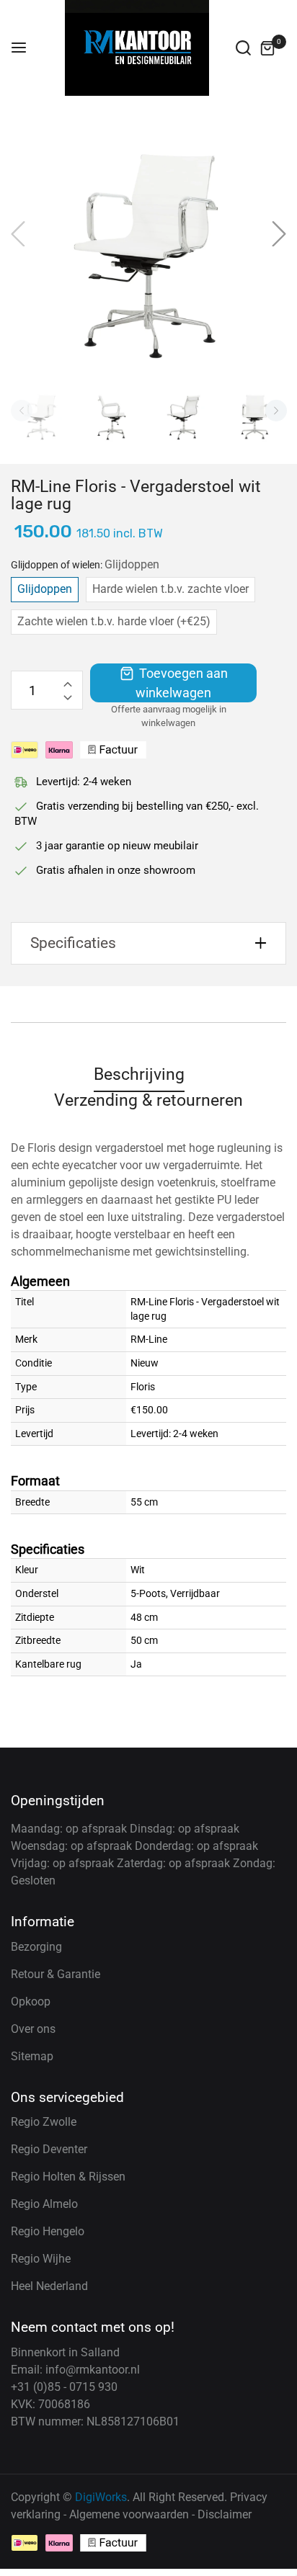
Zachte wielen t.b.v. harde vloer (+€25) (114, 621)
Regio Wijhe (41, 2259)
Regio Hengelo (48, 2231)
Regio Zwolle (44, 2122)
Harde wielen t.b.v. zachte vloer (170, 589)
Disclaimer (225, 2514)
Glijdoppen (45, 589)
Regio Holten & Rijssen (68, 2177)
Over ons (33, 2029)
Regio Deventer (49, 2149)
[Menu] (19, 48)
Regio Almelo (44, 2204)
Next (276, 411)
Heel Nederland (49, 2286)
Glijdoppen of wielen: (85, 564)
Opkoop (31, 2002)
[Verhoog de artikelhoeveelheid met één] (68, 681)
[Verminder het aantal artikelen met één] (68, 699)
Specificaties (73, 943)
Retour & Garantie (56, 1974)
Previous (22, 411)
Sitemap (32, 2056)
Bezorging (36, 1947)
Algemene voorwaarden (129, 2514)
